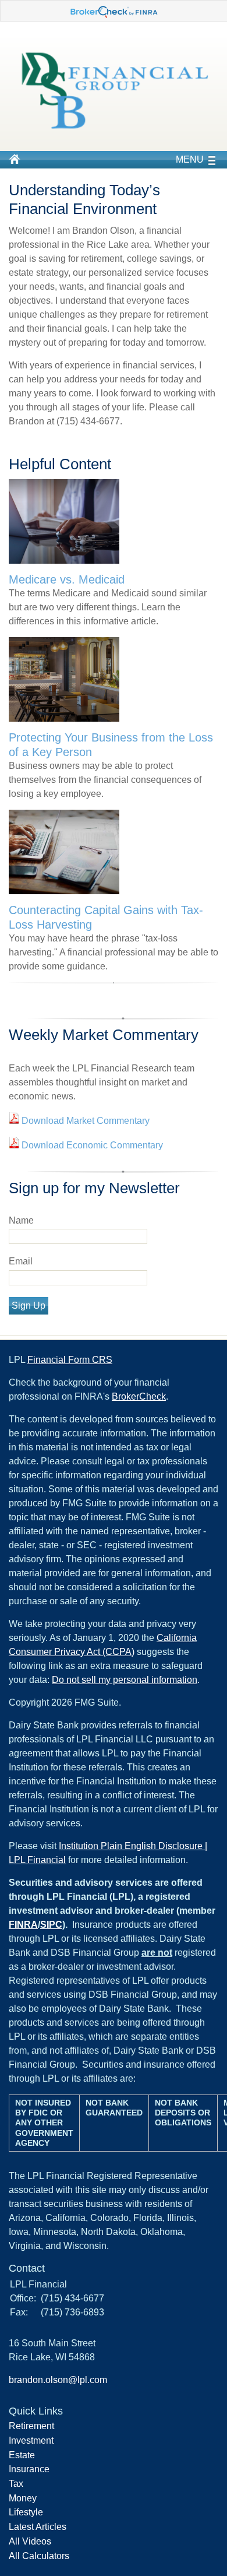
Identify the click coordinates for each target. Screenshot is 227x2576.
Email (21, 1261)
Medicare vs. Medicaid (67, 579)
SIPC (51, 1925)
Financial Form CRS (70, 1360)
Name (21, 1220)
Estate (22, 2455)
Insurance (29, 2469)
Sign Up (29, 1305)
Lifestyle (26, 2512)
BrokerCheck (139, 1396)
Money (23, 2498)
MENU (190, 159)
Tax (16, 2484)
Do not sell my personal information (125, 1680)
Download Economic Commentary (91, 1145)
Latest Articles (38, 2527)
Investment (31, 2440)
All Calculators (39, 2556)
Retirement (31, 2426)
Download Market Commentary (84, 1121)
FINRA (23, 1925)
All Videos (30, 2541)
